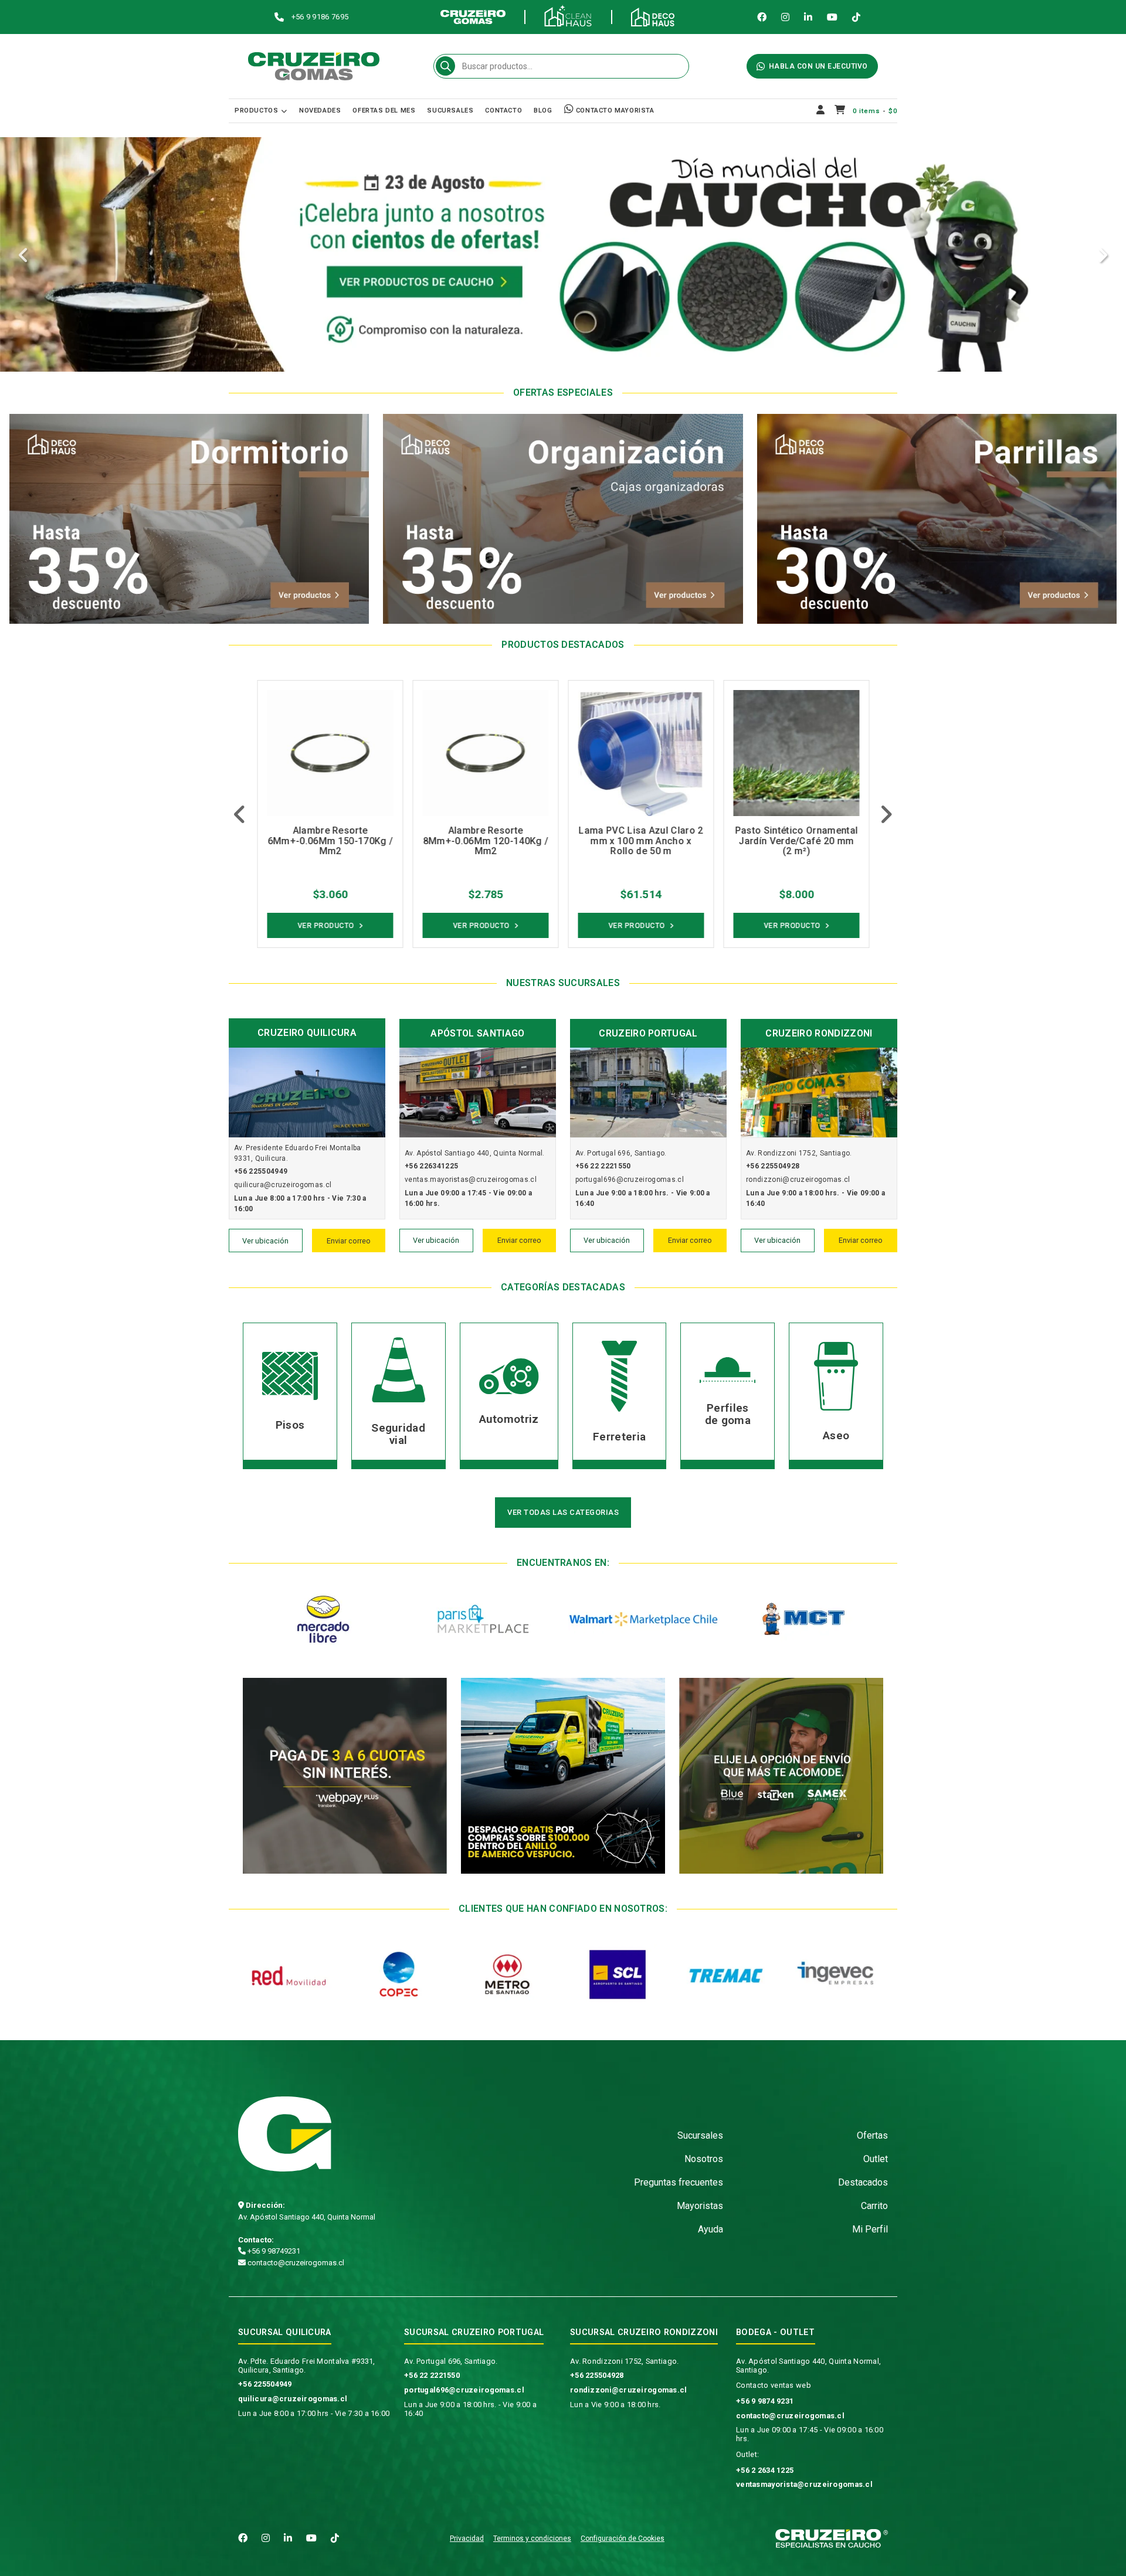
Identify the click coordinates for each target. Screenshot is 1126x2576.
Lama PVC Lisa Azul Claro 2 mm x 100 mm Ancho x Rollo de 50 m (640, 841)
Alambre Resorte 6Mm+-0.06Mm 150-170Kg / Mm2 (330, 841)
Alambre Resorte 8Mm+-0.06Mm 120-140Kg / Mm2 (485, 841)
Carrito (874, 2206)
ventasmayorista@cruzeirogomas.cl (804, 2484)
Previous (23, 256)
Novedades (320, 111)
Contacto (503, 111)
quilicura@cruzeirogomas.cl (293, 2399)
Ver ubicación (265, 1241)
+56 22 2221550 (432, 2375)
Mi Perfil (870, 2229)
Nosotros (704, 2159)
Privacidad (467, 2538)
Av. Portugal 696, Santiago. (451, 2361)
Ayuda (710, 2229)
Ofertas (872, 2135)
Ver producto (326, 926)
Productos (256, 111)
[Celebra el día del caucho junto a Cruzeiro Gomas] (563, 254)
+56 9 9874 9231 (765, 2401)
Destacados (863, 2182)
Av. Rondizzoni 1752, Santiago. (624, 2361)
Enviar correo (349, 1241)
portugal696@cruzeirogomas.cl (464, 2390)
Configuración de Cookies (623, 2538)
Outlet (876, 2159)
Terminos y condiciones (532, 2538)
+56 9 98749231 (273, 2251)
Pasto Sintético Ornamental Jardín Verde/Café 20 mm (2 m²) (796, 841)
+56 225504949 (265, 2384)
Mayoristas (700, 2206)
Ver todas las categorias (563, 1512)
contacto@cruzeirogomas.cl (295, 2263)
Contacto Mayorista (614, 111)
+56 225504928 (597, 2375)
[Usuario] (821, 111)
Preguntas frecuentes (679, 2182)
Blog (543, 111)
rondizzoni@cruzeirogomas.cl (629, 2390)
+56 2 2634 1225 (765, 2470)
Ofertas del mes (384, 111)
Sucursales (450, 111)
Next (1103, 256)
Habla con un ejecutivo (818, 66)
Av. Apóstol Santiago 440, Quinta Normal (307, 2217)
